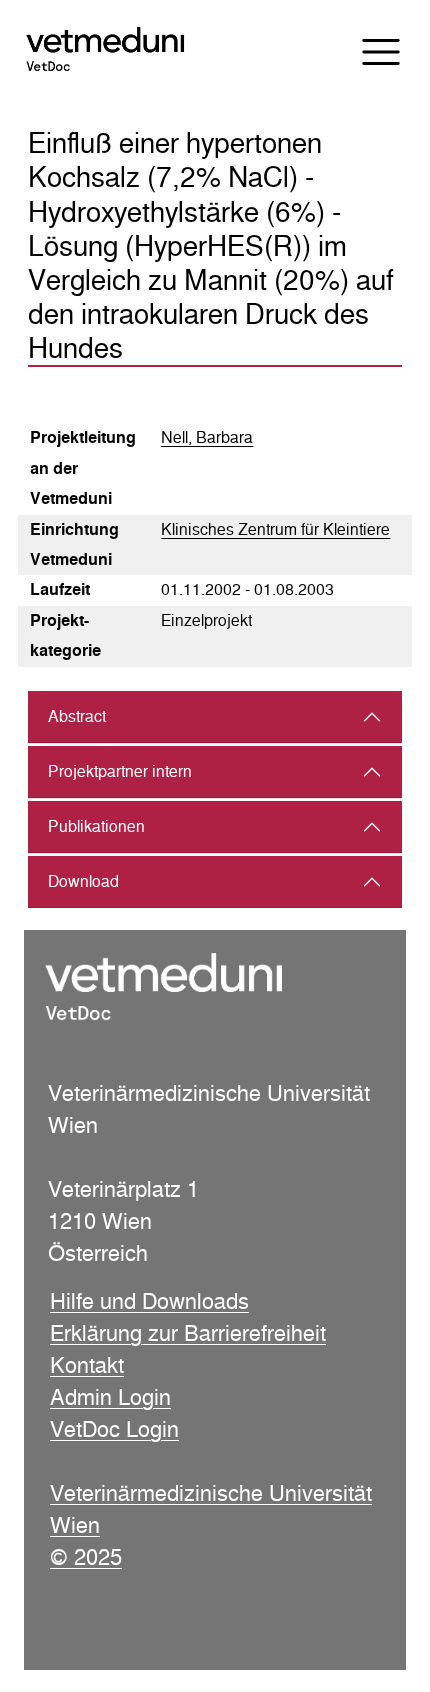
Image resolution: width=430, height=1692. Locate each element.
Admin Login (110, 1397)
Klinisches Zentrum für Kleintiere (275, 529)
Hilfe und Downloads (149, 1301)
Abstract (77, 716)
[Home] (123, 50)
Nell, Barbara (207, 437)
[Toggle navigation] (368, 52)
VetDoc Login (114, 1429)
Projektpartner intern (120, 771)
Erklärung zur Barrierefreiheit (188, 1333)
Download (83, 881)
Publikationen (96, 826)
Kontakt (87, 1365)
